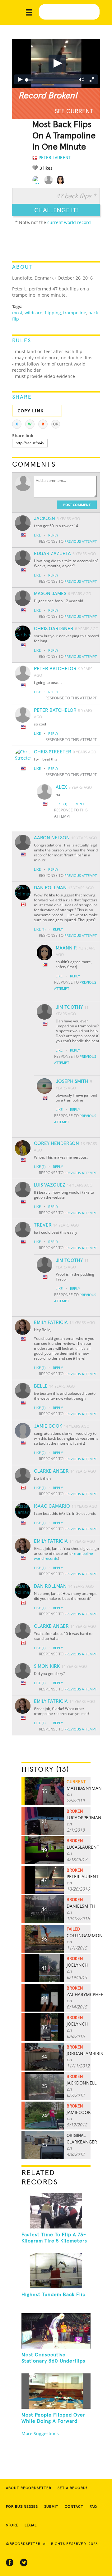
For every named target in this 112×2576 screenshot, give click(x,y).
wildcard (34, 313)
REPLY (53, 535)
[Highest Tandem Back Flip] (56, 2271)
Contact (74, 2507)
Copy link (30, 411)
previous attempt (81, 541)
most (17, 313)
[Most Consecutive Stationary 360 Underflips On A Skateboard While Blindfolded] (56, 2331)
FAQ (93, 2507)
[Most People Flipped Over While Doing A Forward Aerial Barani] (56, 2391)
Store (12, 2525)
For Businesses (22, 2507)
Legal (31, 2525)
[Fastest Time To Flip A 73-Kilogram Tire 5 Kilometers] (56, 2211)
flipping (53, 313)
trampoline (75, 313)
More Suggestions (40, 2433)
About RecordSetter (29, 2488)
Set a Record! (72, 2488)
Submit (51, 2507)
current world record (69, 222)
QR (56, 424)
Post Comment (77, 505)
